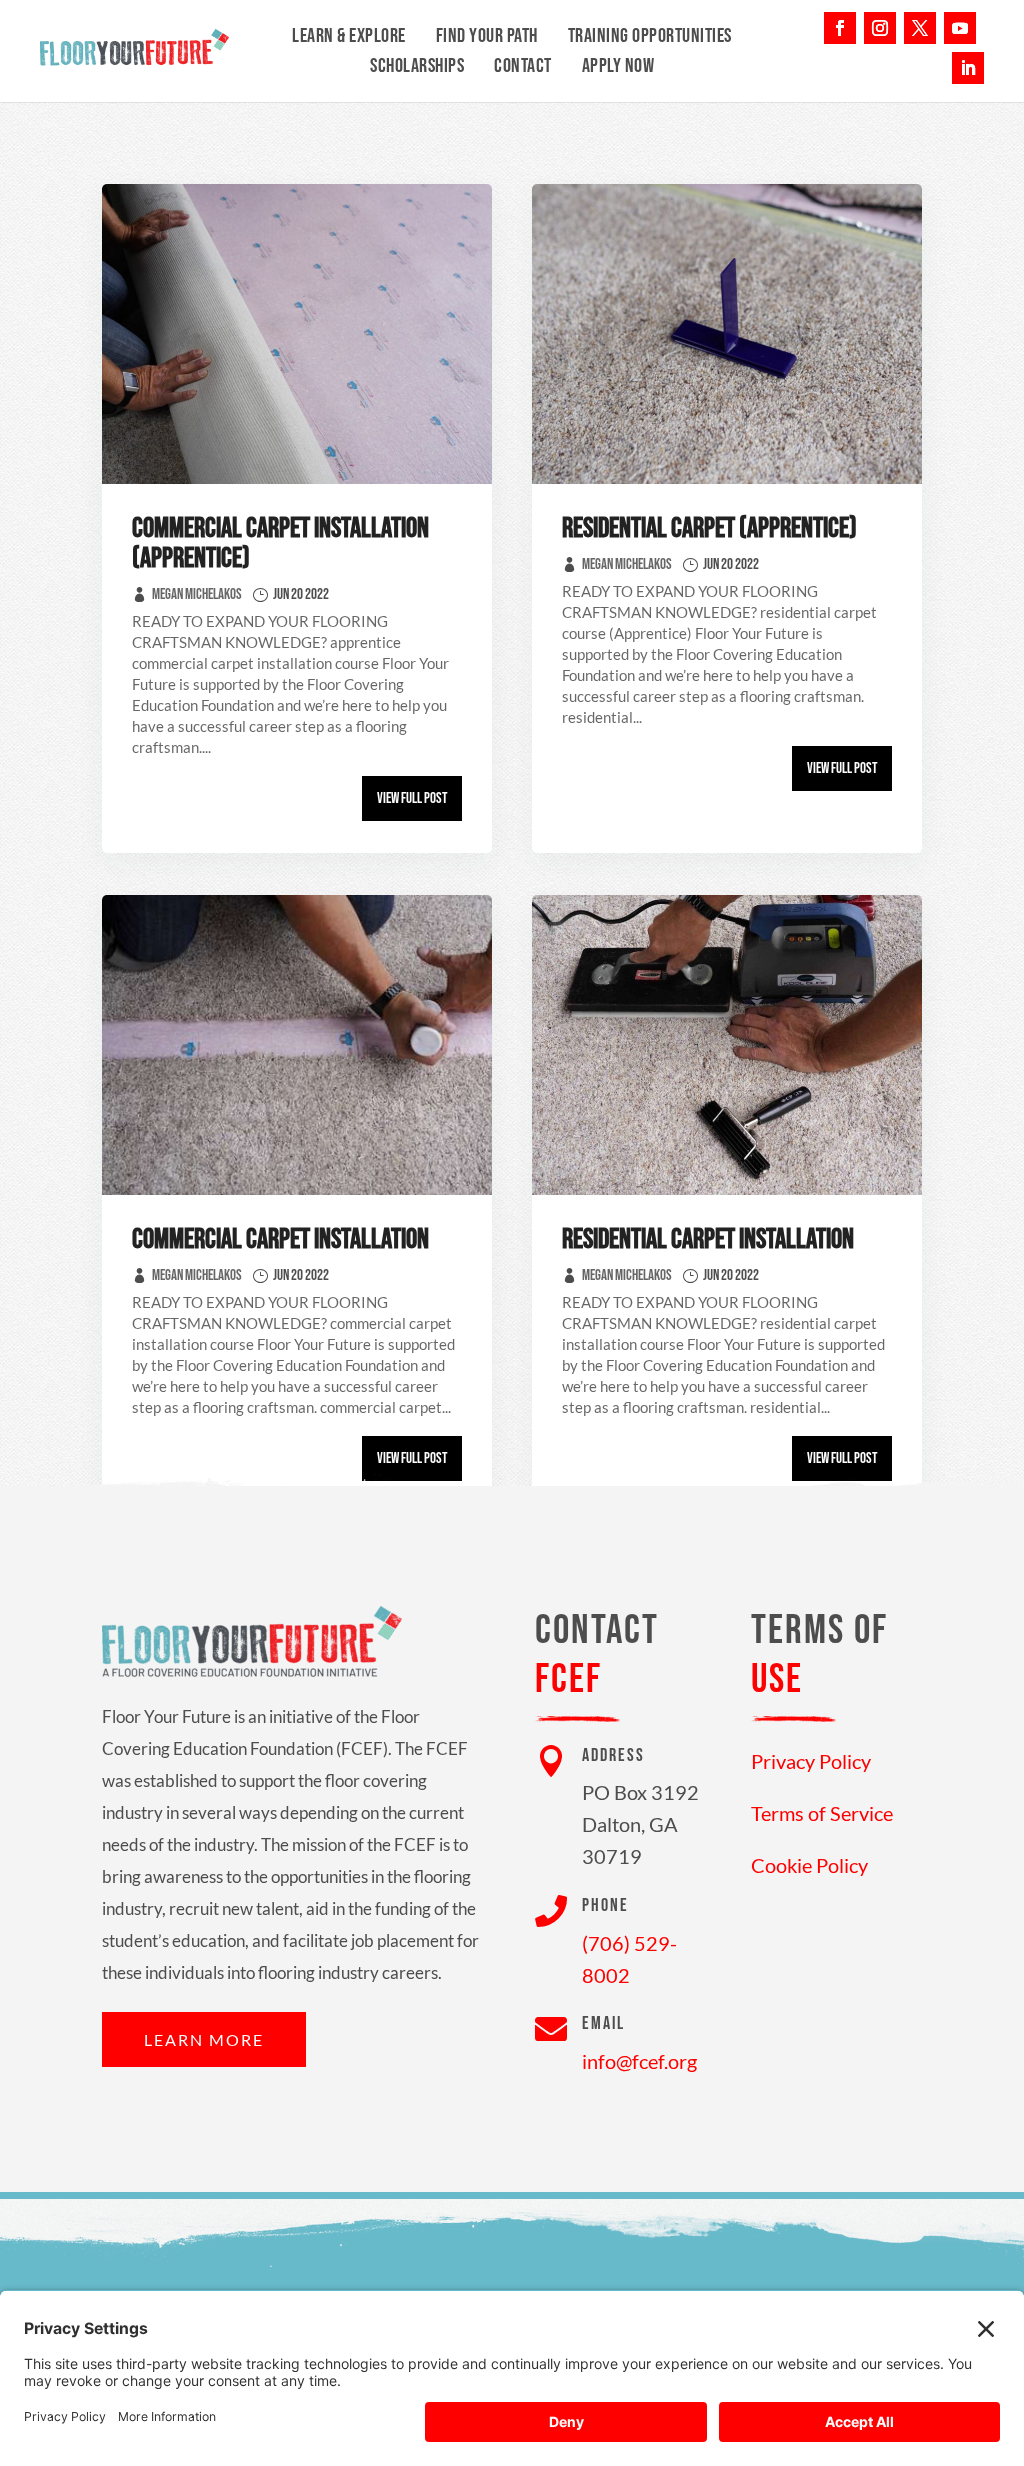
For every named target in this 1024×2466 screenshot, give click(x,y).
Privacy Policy (811, 1761)
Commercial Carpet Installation (280, 1239)
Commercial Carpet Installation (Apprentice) (280, 543)
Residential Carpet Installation (708, 1239)
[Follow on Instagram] (880, 28)
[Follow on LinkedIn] (968, 68)
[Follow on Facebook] (840, 28)
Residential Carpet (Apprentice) (709, 528)
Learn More (204, 2039)
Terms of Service (822, 1813)
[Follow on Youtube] (960, 28)
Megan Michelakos (197, 594)
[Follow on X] (920, 28)
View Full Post (412, 798)
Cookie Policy (809, 1865)
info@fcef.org (639, 2061)
